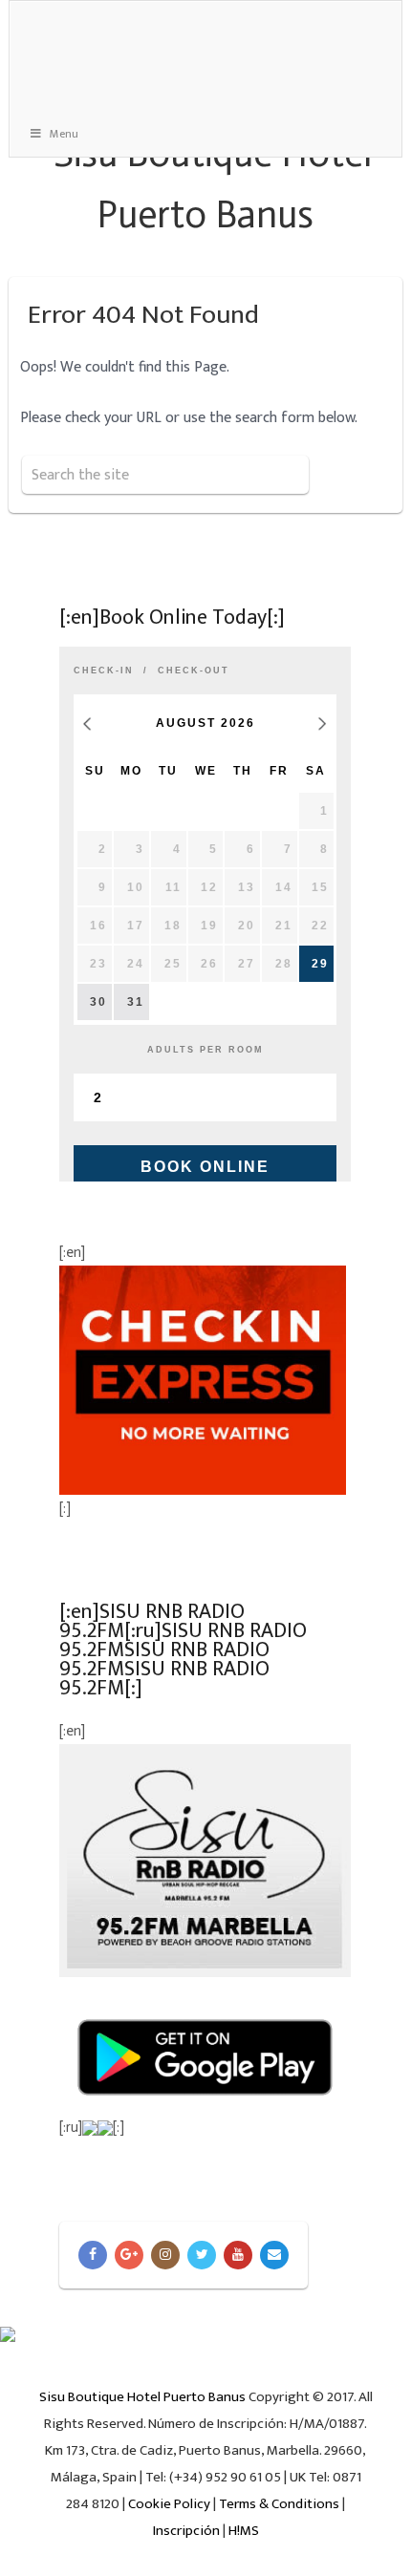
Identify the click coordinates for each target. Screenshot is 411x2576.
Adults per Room (205, 1050)
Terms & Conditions (279, 2504)
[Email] (274, 2255)
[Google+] (129, 2255)
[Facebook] (93, 2255)
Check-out (194, 671)
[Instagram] (165, 2255)
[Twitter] (202, 2255)
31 (136, 1002)
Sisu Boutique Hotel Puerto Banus (142, 2397)
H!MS (244, 2531)
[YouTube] (238, 2255)
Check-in (104, 671)
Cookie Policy (169, 2504)
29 (320, 964)
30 (98, 1002)
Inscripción (186, 2531)
